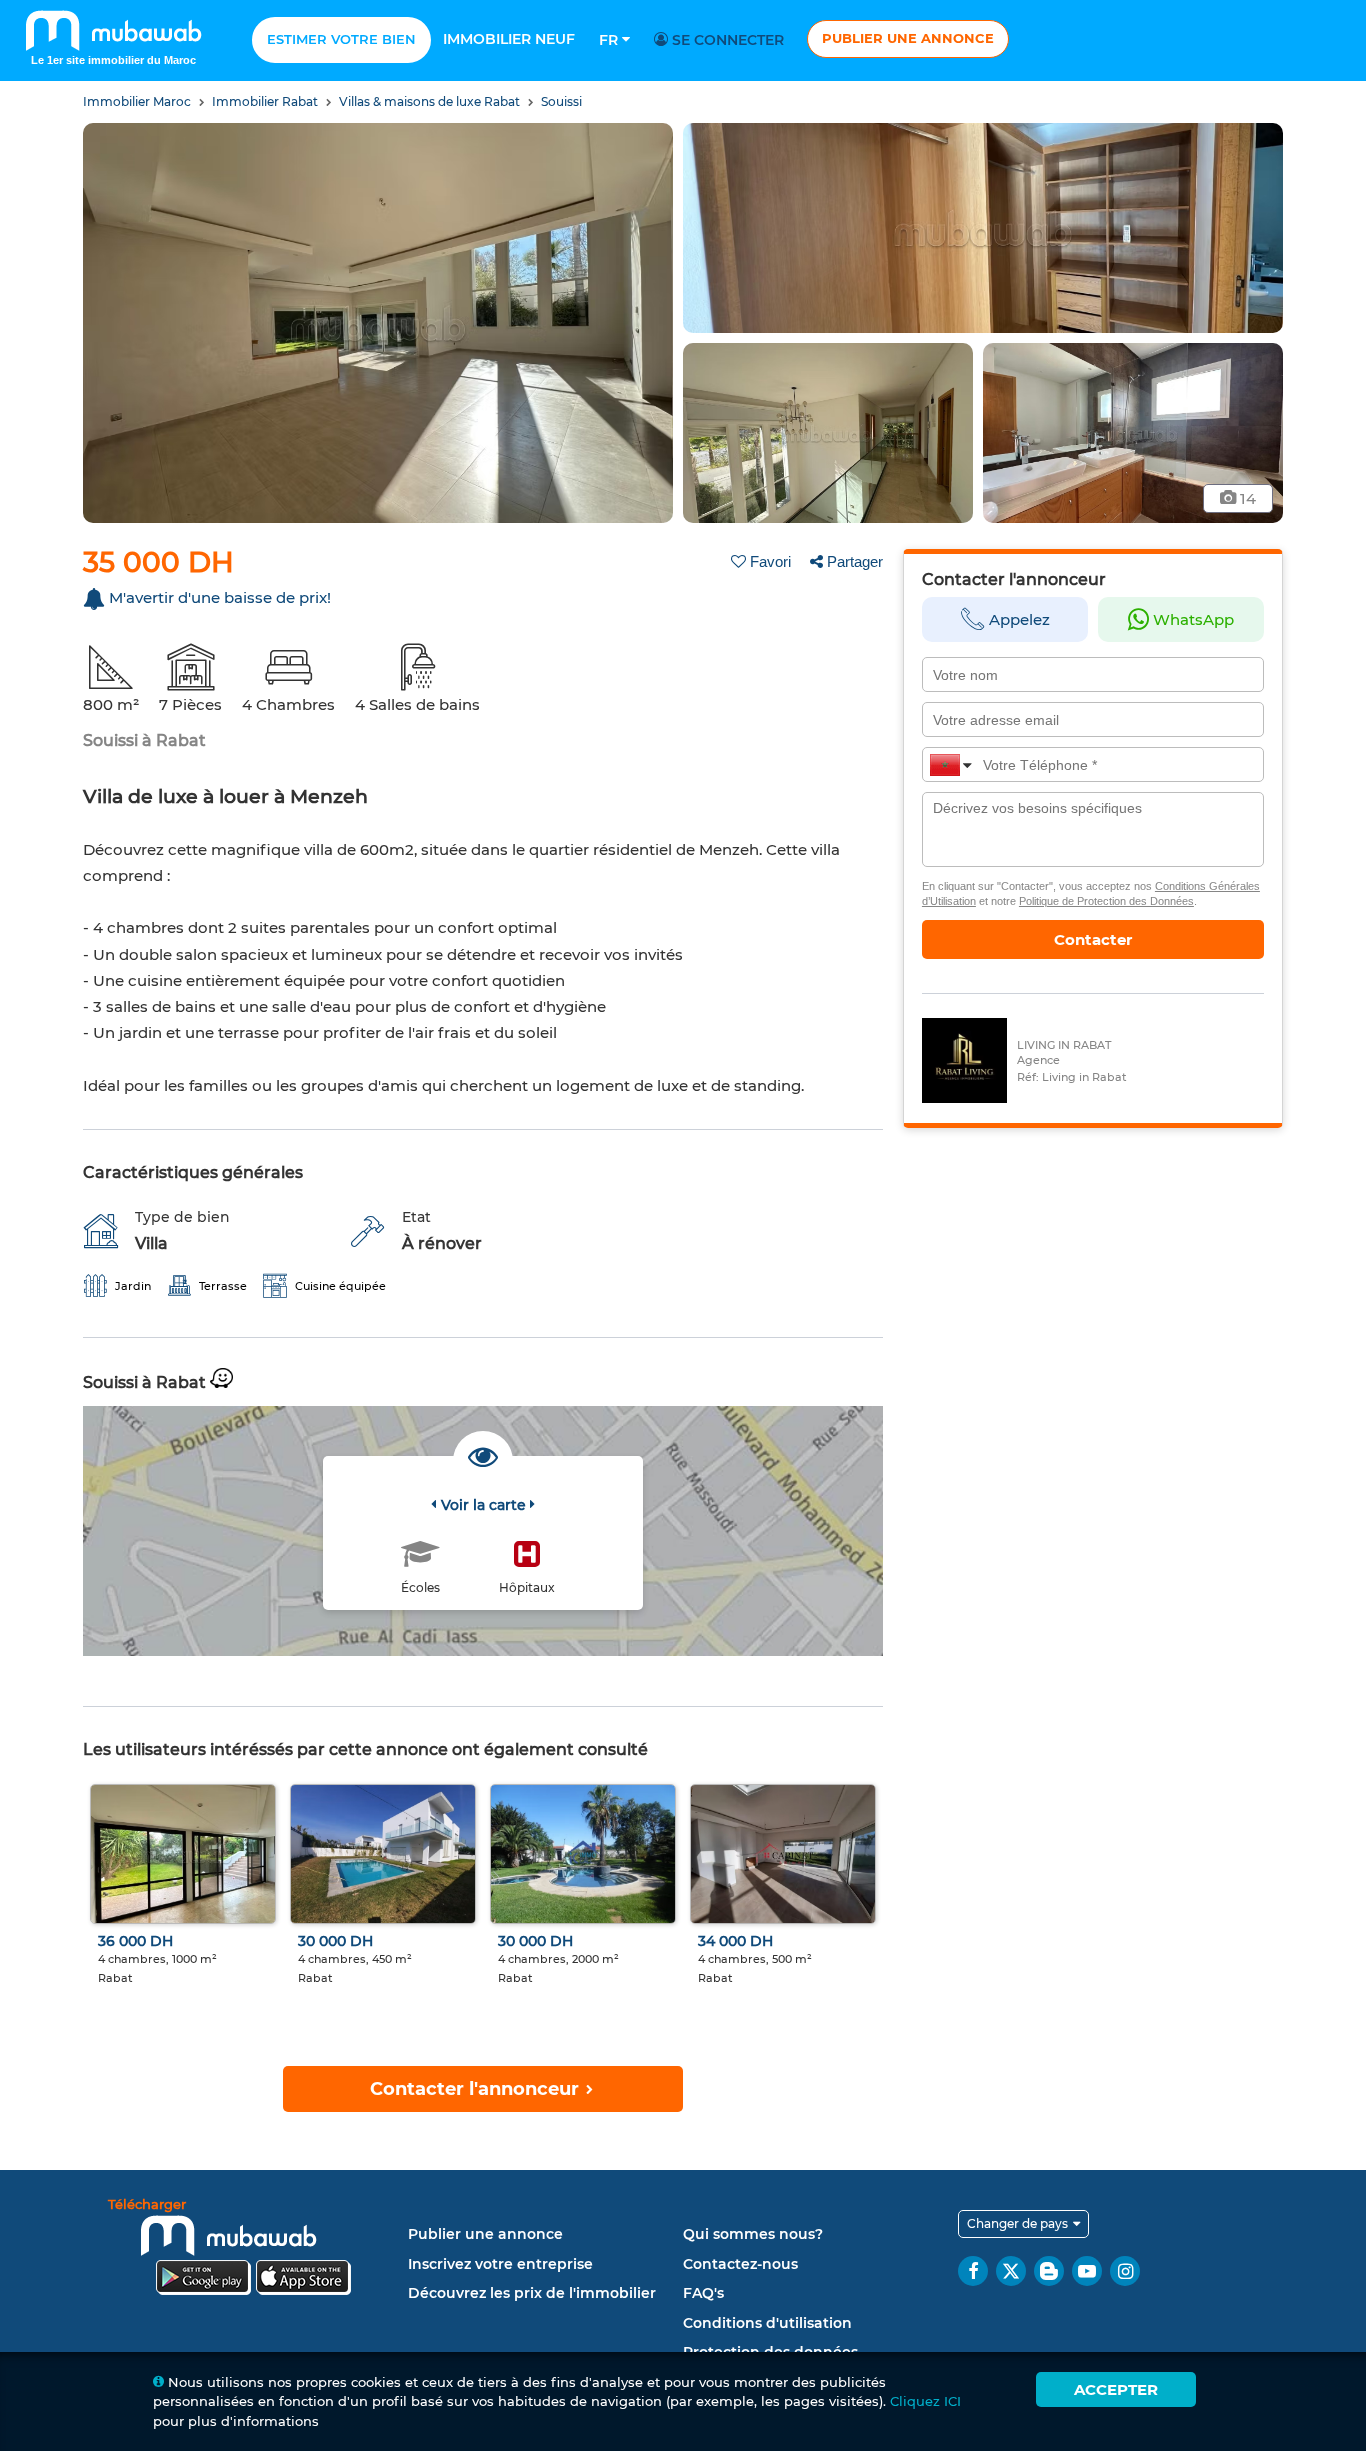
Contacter (1093, 939)
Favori (770, 561)
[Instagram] (1125, 2271)
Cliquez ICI (925, 2401)
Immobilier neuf (509, 39)
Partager (855, 561)
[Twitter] (1011, 2271)
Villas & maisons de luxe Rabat (431, 101)
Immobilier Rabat (266, 101)
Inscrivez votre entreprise (500, 2264)
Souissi (561, 101)
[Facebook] (973, 2271)
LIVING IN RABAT (1064, 1045)
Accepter (1116, 2389)
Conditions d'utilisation (767, 2323)
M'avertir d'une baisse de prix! (220, 597)
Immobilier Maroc (138, 101)
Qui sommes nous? (753, 2234)
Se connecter (726, 40)
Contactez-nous (740, 2264)
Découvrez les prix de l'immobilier (532, 2293)
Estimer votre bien (341, 39)
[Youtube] (1087, 2271)
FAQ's (703, 2293)
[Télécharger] (253, 2249)
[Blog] (1049, 2271)
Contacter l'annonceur (477, 2089)
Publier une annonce (908, 38)
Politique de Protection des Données (1106, 901)
